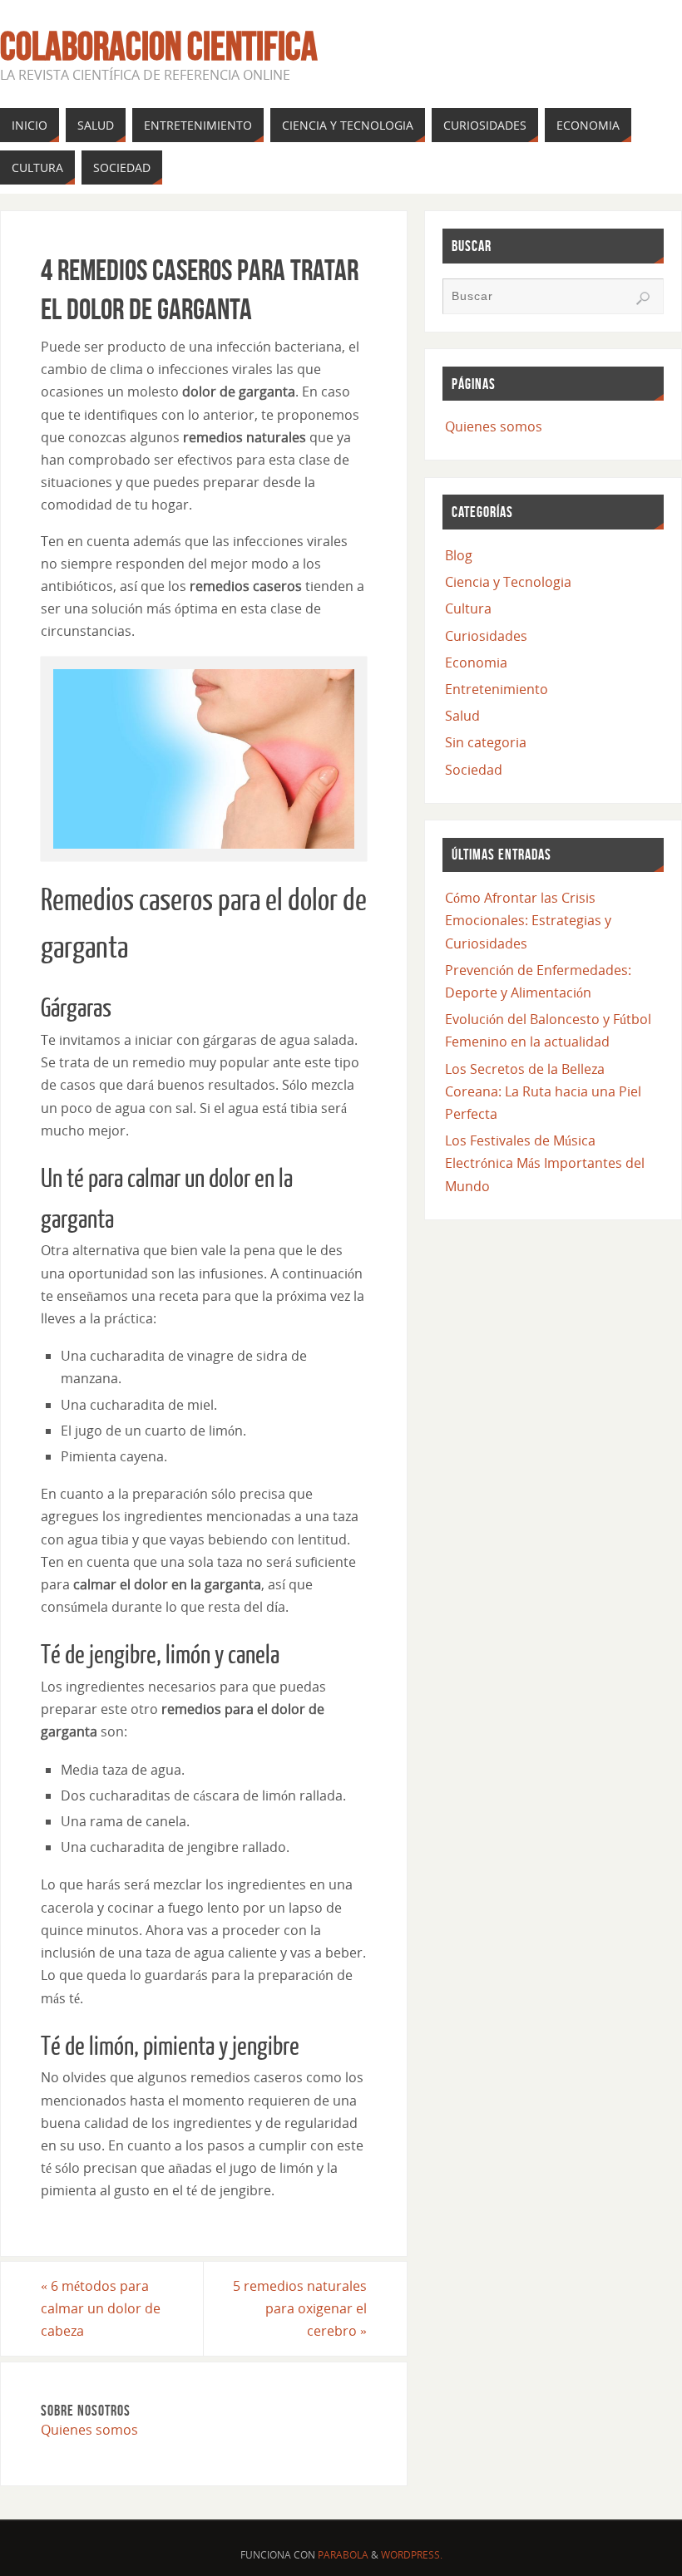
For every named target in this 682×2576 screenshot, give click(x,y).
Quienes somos (89, 2430)
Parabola (343, 2555)
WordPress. (412, 2555)
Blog (459, 555)
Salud (462, 716)
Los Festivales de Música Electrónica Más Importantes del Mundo (545, 1163)
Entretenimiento (497, 689)
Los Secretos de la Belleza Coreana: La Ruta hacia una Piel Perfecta (543, 1091)
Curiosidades (486, 636)
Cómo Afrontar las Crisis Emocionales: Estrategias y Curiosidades (528, 920)
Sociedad (474, 770)
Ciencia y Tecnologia (508, 582)
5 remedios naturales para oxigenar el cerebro (300, 2308)
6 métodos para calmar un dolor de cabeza (101, 2308)
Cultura (468, 608)
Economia (476, 662)
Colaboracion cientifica (159, 47)
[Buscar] (643, 298)
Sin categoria (486, 742)
